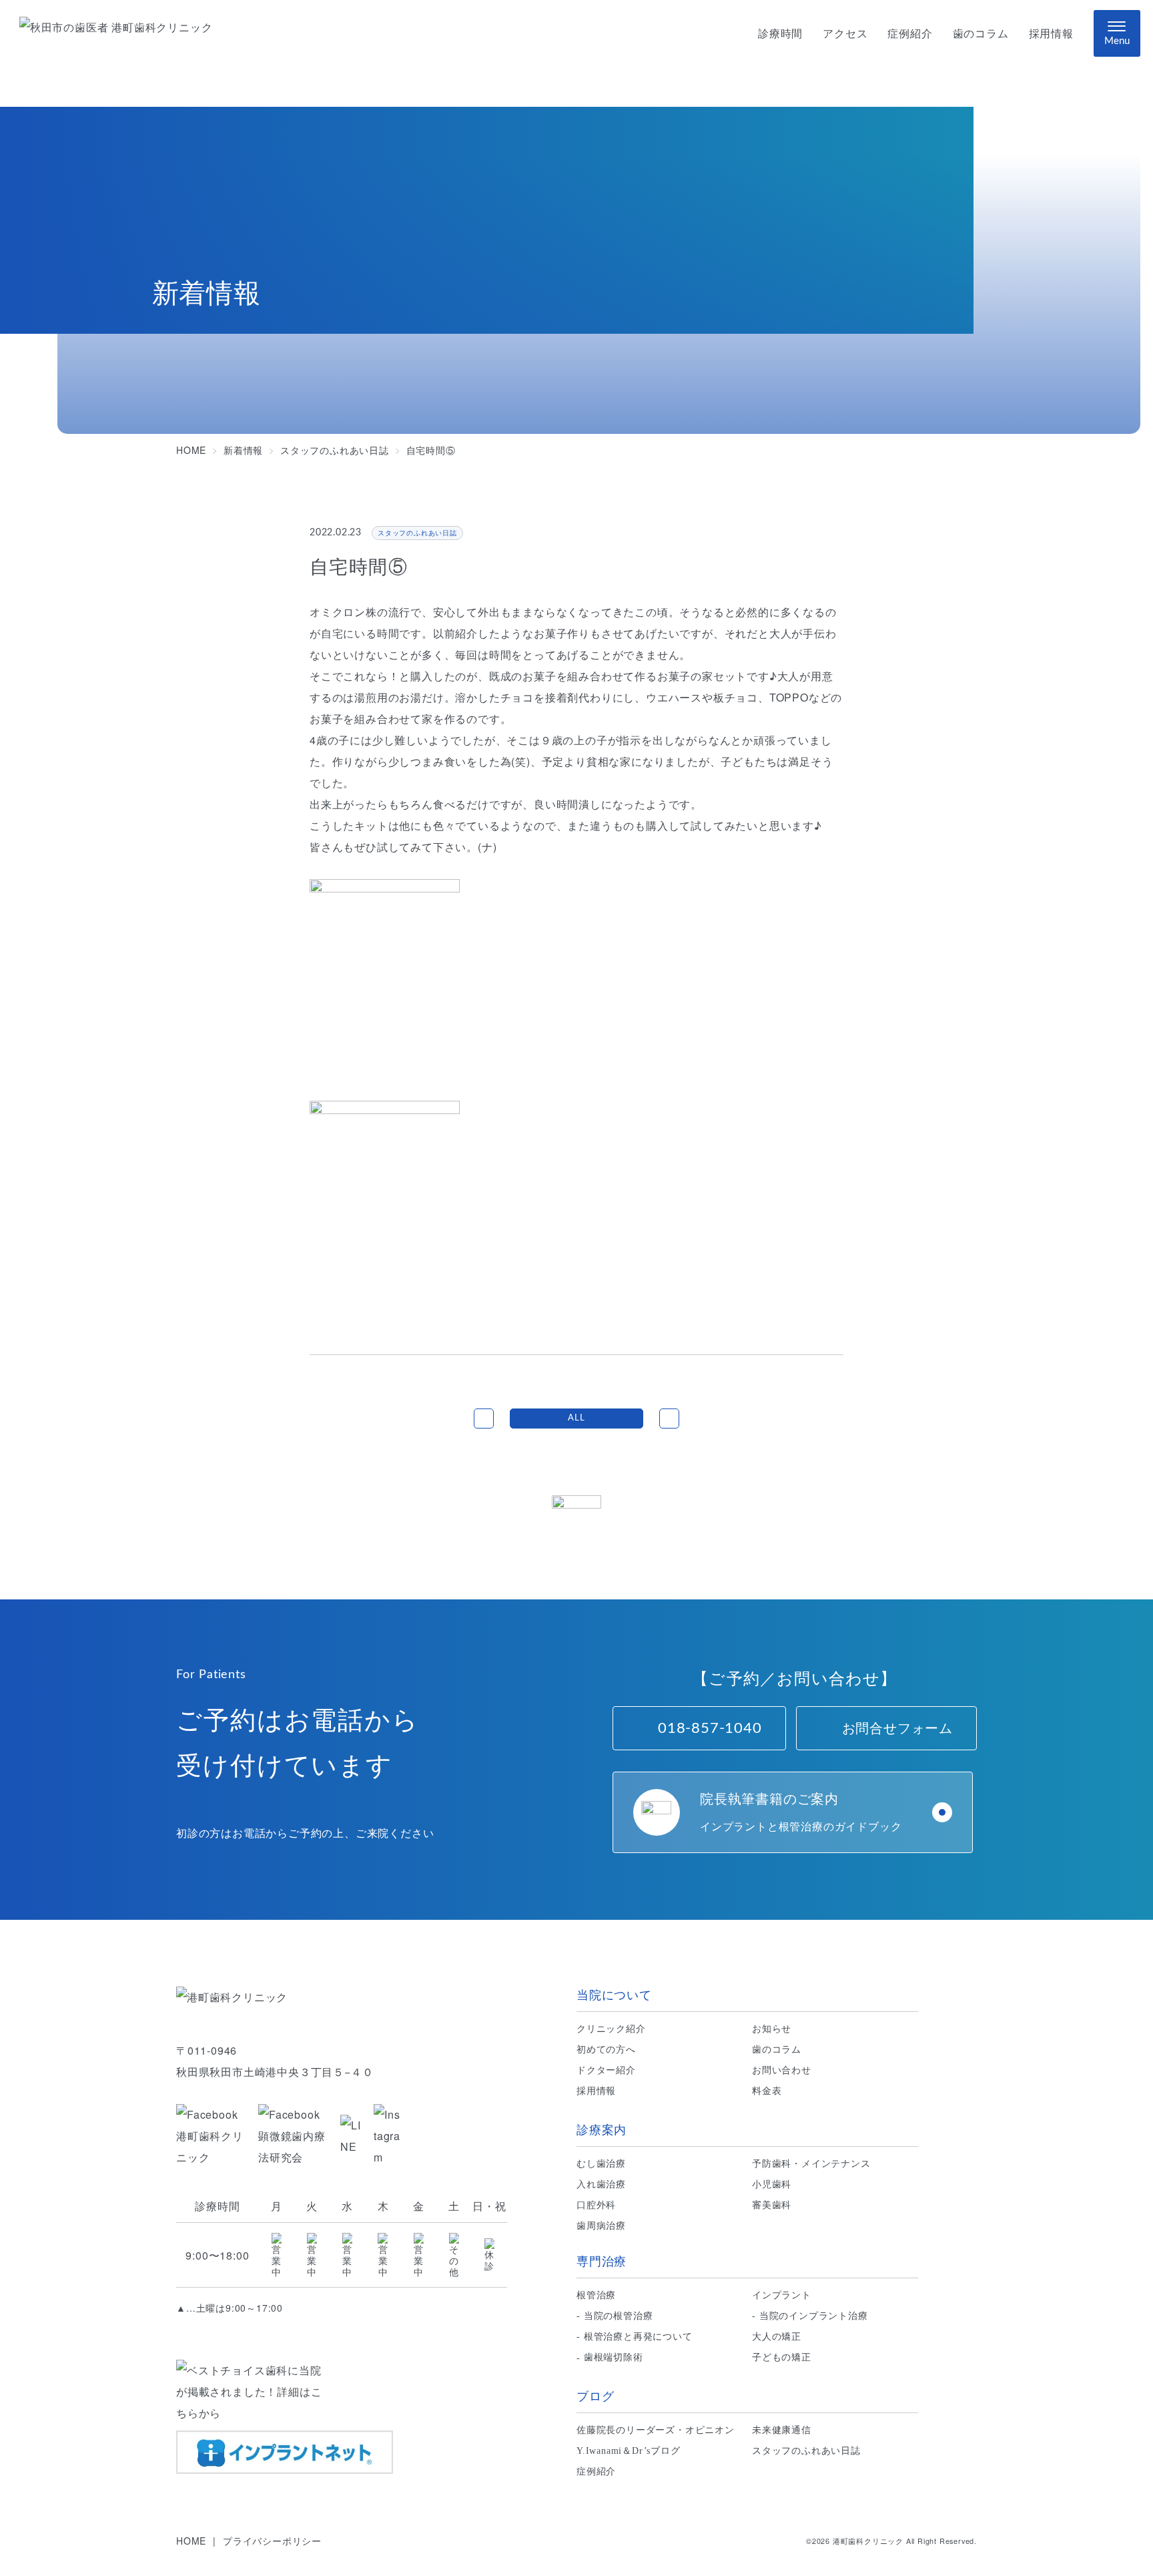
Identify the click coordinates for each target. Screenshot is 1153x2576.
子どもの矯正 (782, 2357)
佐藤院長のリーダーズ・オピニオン (656, 2430)
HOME (191, 2541)
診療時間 (780, 34)
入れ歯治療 (601, 2184)
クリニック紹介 (611, 2029)
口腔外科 (596, 2205)
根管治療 (596, 2295)
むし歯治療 (601, 2164)
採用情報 (1051, 34)
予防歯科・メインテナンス (811, 2164)
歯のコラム (981, 34)
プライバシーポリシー (272, 2541)
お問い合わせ (782, 2070)
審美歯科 (772, 2205)
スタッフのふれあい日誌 (806, 2451)
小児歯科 (772, 2184)
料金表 (767, 2091)
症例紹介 (910, 34)
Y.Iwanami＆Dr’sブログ (629, 2451)
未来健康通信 (782, 2430)
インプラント (782, 2295)
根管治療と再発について (638, 2337)
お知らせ (772, 2029)
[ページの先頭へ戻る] (576, 1521)
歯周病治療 (601, 2226)
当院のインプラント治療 (814, 2316)
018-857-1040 (710, 1728)
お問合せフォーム (897, 1728)
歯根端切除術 (614, 2357)
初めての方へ (606, 2050)
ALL (576, 1418)
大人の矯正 (777, 2337)
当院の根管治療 (619, 2316)
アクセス (845, 34)
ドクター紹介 (606, 2070)
